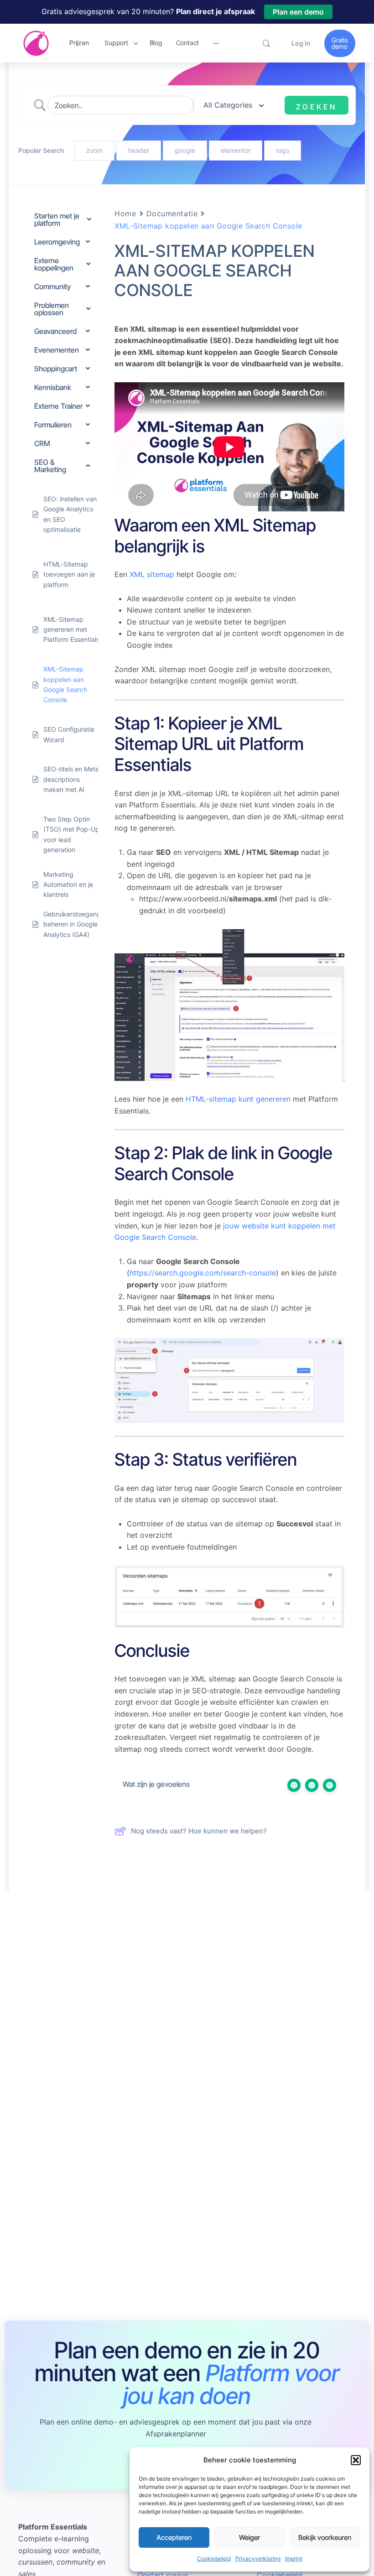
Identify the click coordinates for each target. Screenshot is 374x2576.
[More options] (216, 43)
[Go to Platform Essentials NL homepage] (36, 42)
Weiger (249, 2537)
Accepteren (174, 2537)
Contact (187, 43)
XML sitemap (152, 574)
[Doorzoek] (266, 43)
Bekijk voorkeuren (325, 2537)
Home (125, 213)
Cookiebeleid (214, 2558)
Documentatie (172, 213)
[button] (356, 2460)
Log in (301, 43)
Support (116, 43)
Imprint (294, 2558)
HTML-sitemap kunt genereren (238, 1099)
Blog (156, 43)
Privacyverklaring (258, 2558)
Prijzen (79, 43)
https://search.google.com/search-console (203, 1273)
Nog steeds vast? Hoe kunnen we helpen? (199, 1831)
